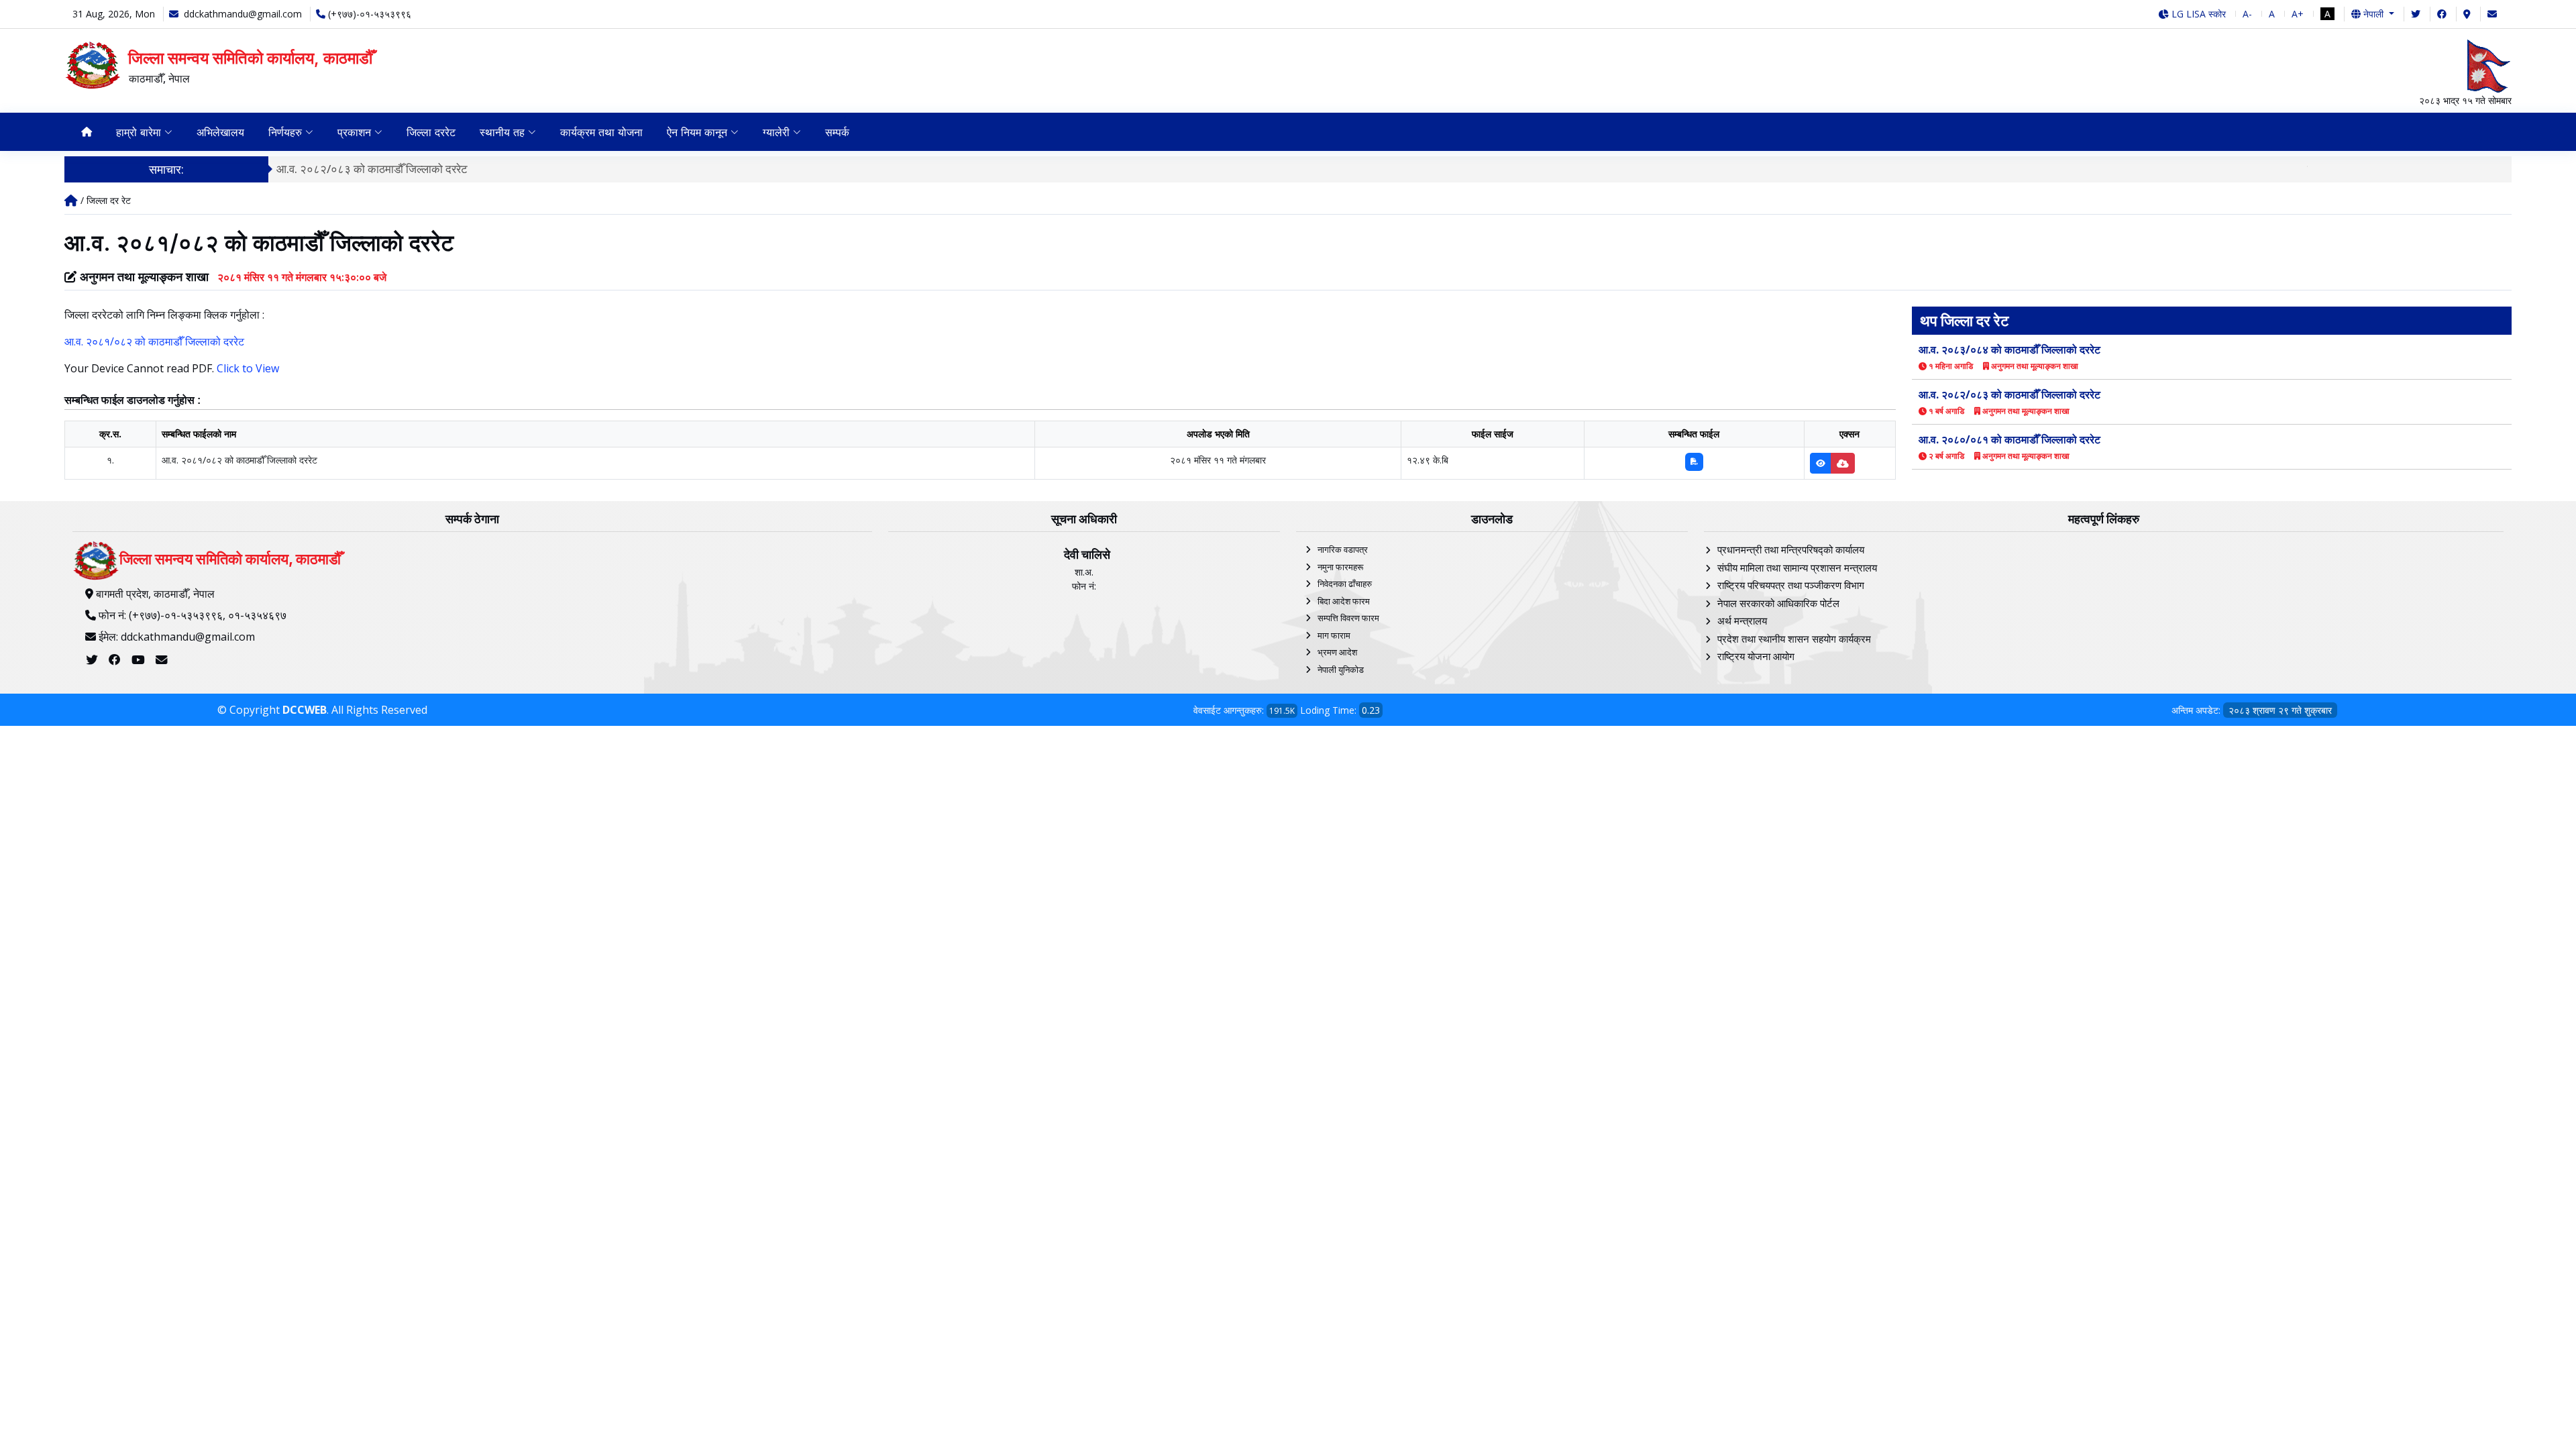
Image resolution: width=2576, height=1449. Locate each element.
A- (2247, 14)
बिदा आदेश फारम (1344, 601)
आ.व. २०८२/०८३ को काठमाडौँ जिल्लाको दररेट (372, 169)
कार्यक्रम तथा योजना (601, 132)
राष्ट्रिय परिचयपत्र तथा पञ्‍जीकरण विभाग (1791, 585)
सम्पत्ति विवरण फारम (1348, 618)
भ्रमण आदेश (1337, 652)
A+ (2298, 14)
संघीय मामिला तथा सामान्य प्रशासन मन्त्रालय (1797, 568)
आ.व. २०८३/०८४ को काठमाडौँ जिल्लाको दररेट (2009, 350)
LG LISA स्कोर (2197, 14)
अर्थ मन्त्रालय (1742, 621)
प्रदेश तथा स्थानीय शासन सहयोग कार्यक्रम (1794, 639)
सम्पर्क (837, 132)
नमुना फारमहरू (1340, 567)
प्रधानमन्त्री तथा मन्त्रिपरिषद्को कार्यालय (1791, 549)
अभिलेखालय (220, 132)
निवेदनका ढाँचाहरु (1345, 584)
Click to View (248, 368)
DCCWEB (305, 710)
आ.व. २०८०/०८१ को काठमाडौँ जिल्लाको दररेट (2009, 439)
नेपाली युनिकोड (1341, 669)
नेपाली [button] (2373, 14)
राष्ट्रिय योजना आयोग (1756, 656)
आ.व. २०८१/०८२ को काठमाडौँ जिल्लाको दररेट (154, 341)
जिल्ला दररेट (431, 132)
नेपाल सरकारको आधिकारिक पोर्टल (1778, 603)
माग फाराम (1334, 635)
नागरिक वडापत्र (1343, 549)
